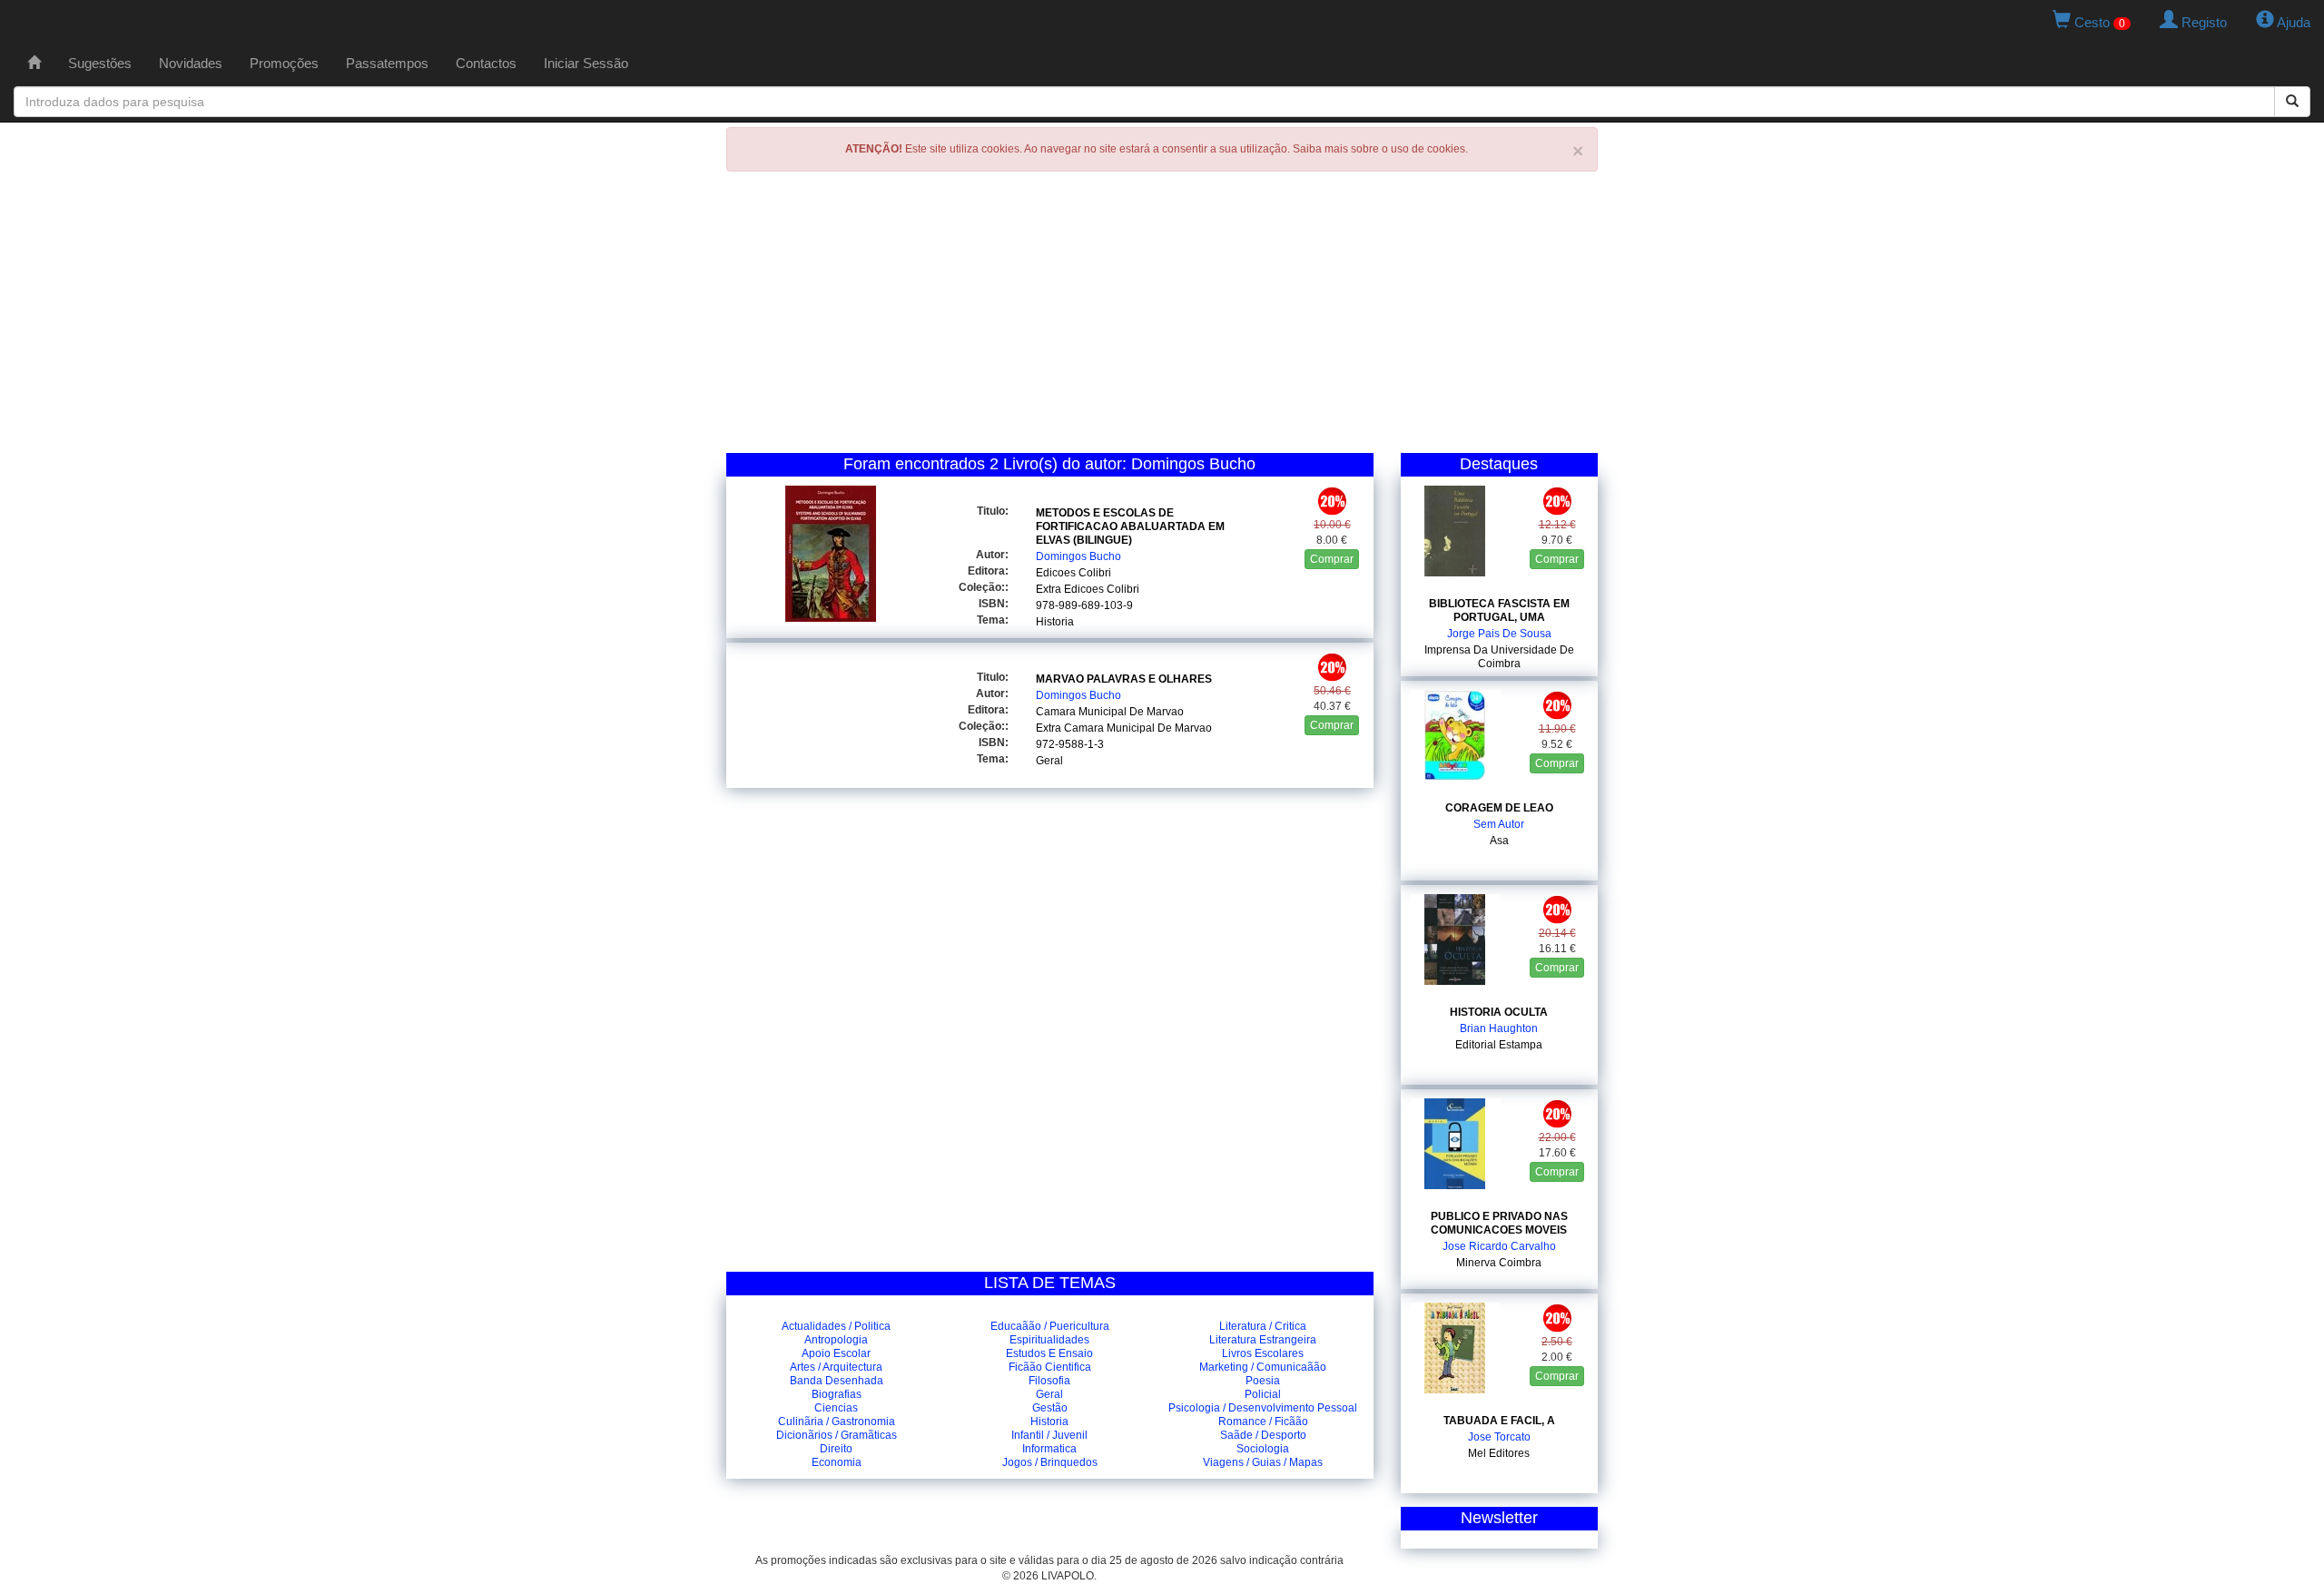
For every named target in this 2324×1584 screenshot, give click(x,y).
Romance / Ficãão (1263, 1422)
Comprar (1332, 559)
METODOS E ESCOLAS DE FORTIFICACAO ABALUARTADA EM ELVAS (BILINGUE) (1130, 526)
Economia (837, 1462)
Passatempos (387, 63)
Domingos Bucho (1078, 556)
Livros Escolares (1263, 1353)
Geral (1049, 761)
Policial (1263, 1394)
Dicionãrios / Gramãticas (837, 1435)
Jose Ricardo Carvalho (1499, 1246)
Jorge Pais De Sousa (1499, 634)
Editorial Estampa (1499, 1045)
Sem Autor (1499, 824)
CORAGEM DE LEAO (1499, 808)
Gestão (1050, 1408)
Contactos (486, 63)
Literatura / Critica (1263, 1326)
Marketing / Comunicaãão (1263, 1367)
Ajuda (2292, 22)
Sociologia (1263, 1449)
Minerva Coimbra (1499, 1263)
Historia (1055, 622)
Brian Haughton (1499, 1028)
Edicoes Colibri (1073, 573)
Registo (2202, 22)
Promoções (284, 63)
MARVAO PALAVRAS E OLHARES (1124, 679)
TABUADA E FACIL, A (1499, 1421)
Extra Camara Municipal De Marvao (1124, 728)
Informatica (1049, 1449)
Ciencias (836, 1408)
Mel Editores (1499, 1453)
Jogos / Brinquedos (1050, 1462)
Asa (1499, 841)
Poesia (1263, 1381)
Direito (836, 1449)
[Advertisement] (1162, 317)
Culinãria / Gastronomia (837, 1422)
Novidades (191, 63)
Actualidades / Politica (836, 1326)
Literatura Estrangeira (1263, 1340)
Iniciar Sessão (586, 63)
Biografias (837, 1394)
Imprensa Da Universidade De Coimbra (1499, 657)
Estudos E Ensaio (1049, 1353)
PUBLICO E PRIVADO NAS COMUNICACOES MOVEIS (1499, 1223)
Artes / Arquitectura (836, 1367)
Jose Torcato (1499, 1437)
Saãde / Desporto (1263, 1435)
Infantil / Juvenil (1049, 1435)
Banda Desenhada (837, 1381)
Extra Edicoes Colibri (1088, 589)
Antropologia (836, 1340)
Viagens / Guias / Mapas (1263, 1462)
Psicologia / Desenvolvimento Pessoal (1263, 1408)
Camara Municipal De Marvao (1110, 712)
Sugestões (100, 63)
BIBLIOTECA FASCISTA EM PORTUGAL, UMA (1499, 610)
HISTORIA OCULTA (1499, 1012)
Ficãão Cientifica (1050, 1367)
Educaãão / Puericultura (1050, 1326)
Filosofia (1049, 1381)
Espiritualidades (1049, 1340)
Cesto (2098, 22)
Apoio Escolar (836, 1353)
